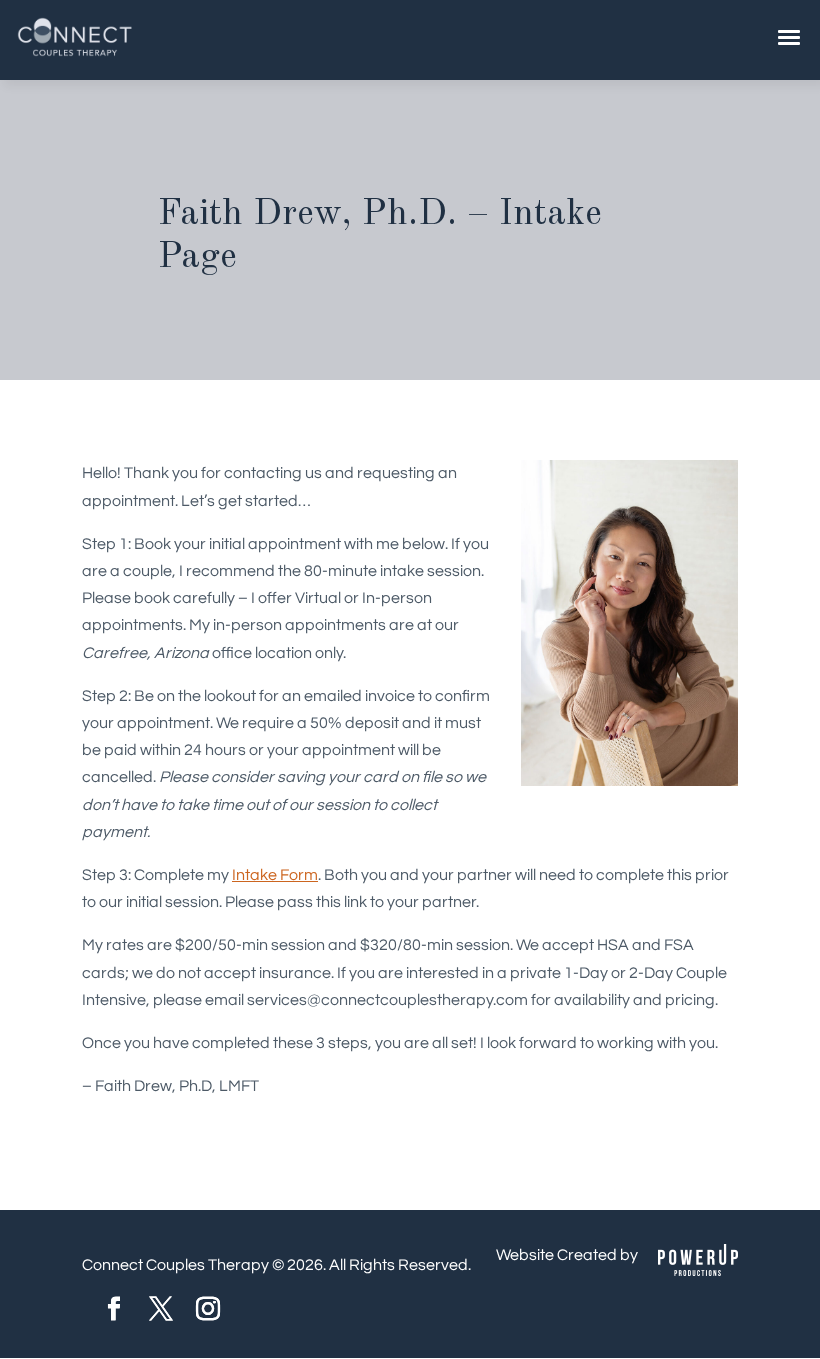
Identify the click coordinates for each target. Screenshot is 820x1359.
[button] (114, 1311)
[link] (75, 54)
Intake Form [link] (275, 875)
